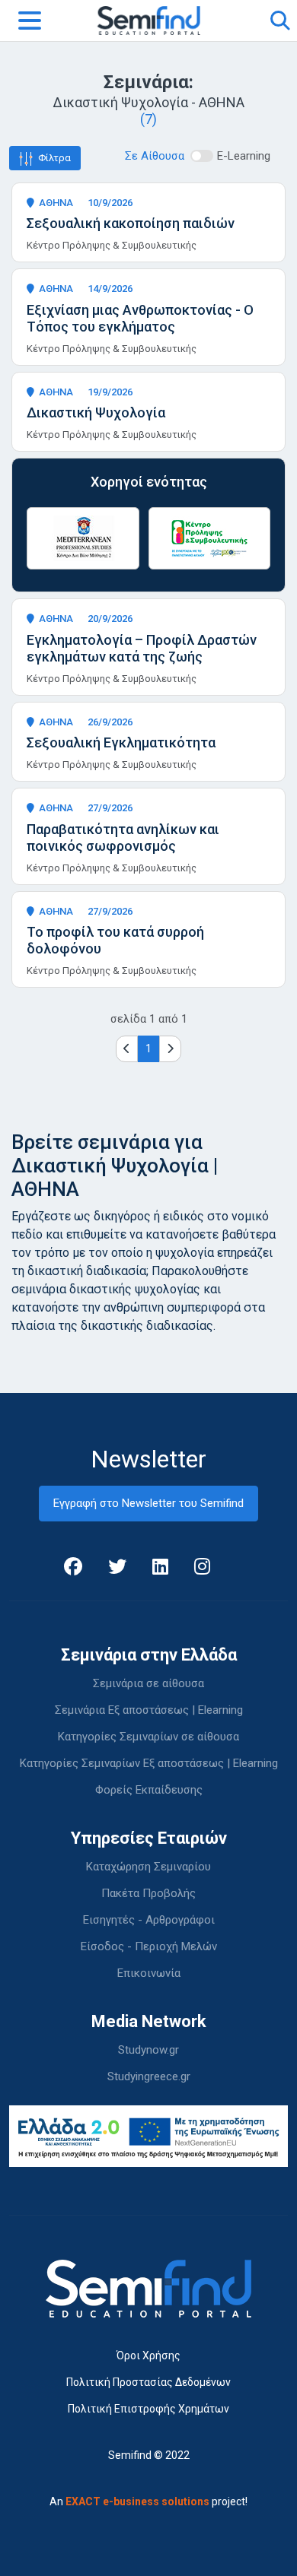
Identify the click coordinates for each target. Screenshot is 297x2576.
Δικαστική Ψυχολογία (96, 412)
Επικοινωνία (149, 1973)
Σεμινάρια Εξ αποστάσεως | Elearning (149, 1710)
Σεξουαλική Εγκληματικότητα (121, 742)
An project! (148, 2501)
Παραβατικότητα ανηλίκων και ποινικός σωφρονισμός (123, 838)
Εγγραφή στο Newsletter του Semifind (148, 1503)
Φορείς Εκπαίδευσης (149, 1790)
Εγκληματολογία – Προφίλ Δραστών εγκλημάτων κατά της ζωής (142, 648)
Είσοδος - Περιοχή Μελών (149, 1946)
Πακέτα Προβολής (148, 1893)
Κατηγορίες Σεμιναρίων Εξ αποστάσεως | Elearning (149, 1763)
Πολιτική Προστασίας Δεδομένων (148, 2382)
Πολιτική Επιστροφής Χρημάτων (148, 2409)
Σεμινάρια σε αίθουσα (148, 1683)
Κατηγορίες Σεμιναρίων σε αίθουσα (148, 1737)
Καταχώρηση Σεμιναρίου (148, 1867)
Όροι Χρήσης (148, 2356)
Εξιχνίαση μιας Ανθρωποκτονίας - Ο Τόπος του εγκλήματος (140, 318)
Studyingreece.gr (149, 2076)
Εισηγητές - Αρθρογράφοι (149, 1920)
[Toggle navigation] (30, 21)
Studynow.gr (148, 2050)
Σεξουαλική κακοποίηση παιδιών (131, 223)
